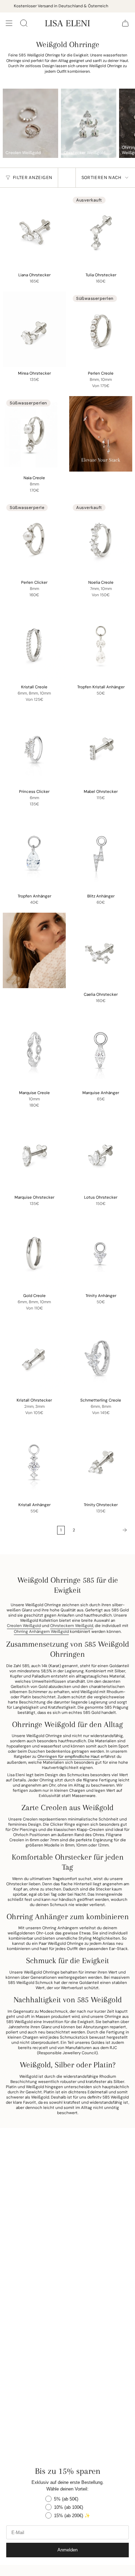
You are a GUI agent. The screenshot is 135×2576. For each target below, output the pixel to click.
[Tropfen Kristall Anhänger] (101, 643)
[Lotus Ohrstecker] (101, 1153)
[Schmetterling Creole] (101, 1356)
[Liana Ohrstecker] (34, 231)
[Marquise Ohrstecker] (34, 1153)
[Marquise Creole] (34, 1049)
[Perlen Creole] (101, 329)
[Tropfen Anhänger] (34, 852)
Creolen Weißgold (24, 1626)
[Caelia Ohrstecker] (101, 950)
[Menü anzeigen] (9, 23)
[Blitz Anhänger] (101, 852)
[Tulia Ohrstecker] (101, 231)
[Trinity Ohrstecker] (101, 1461)
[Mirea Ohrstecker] (34, 329)
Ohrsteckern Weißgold (72, 1626)
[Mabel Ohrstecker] (101, 748)
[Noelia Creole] (101, 538)
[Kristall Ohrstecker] (34, 1356)
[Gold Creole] (34, 1252)
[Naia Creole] (34, 434)
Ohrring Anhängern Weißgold (41, 1632)
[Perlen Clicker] (34, 538)
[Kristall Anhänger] (34, 1461)
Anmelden (67, 2550)
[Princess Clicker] (34, 748)
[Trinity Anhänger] (101, 1252)
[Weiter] (106, 1530)
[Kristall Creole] (34, 643)
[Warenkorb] (125, 23)
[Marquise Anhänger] (101, 1049)
